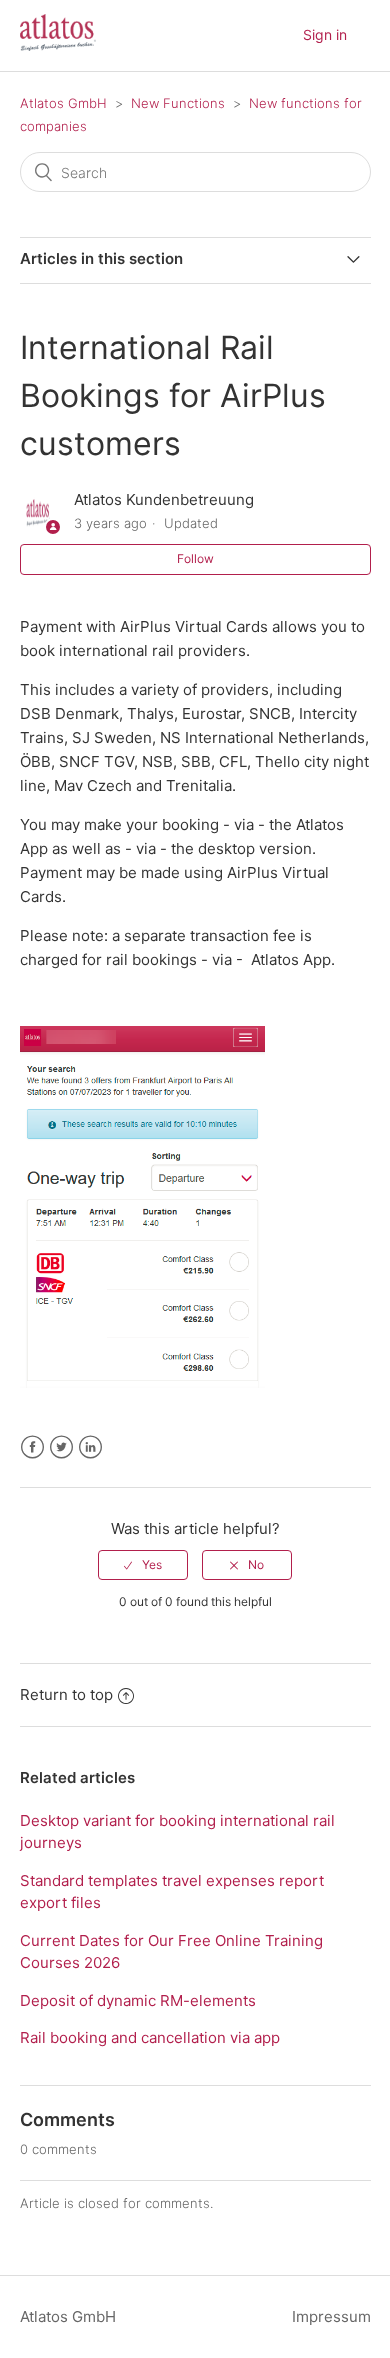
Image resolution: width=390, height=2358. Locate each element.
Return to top (66, 1694)
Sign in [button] (325, 34)
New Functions (178, 103)
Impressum (331, 2316)
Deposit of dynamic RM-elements (138, 2000)
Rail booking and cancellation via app (150, 2037)
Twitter (61, 1447)
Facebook (32, 1447)
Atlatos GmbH (63, 103)
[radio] (143, 1565)
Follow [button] (195, 558)
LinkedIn (90, 1447)
